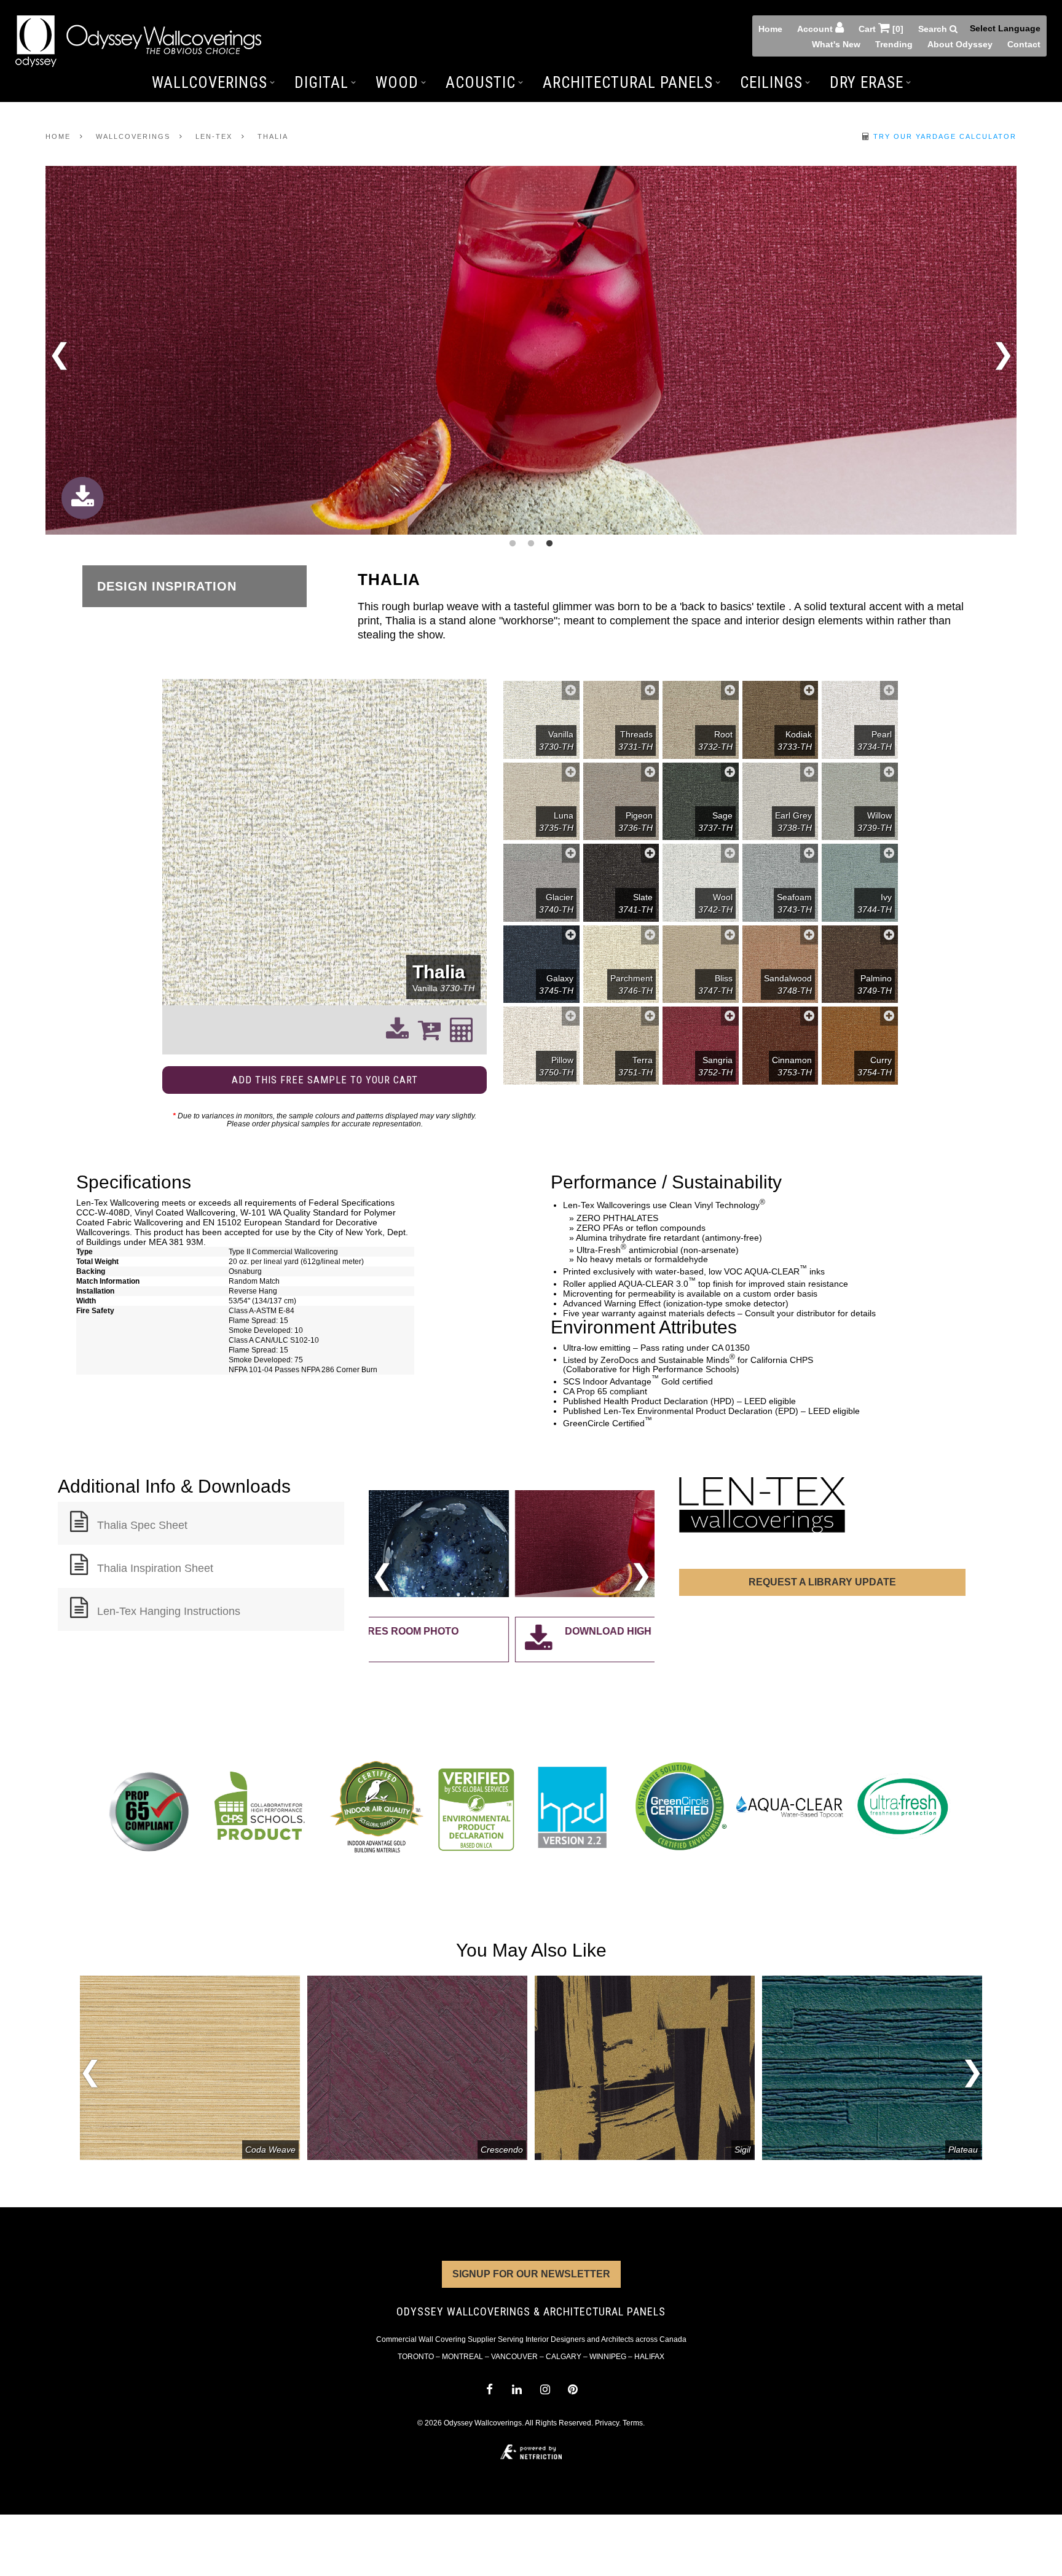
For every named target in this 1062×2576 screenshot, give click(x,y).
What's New (836, 44)
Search (934, 29)
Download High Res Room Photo (512, 1631)
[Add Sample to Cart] (571, 690)
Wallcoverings (210, 83)
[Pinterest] (572, 2389)
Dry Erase (867, 83)
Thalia (273, 136)
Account (816, 29)
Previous (59, 358)
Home (770, 29)
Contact (1024, 44)
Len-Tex (214, 136)
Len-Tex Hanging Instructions (169, 1611)
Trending (894, 44)
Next (1003, 351)
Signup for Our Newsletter (531, 2274)
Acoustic (481, 83)
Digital (321, 83)
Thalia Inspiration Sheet (155, 1568)
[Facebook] (489, 2389)
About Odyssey (960, 44)
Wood (397, 83)
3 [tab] (549, 544)
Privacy (607, 2423)
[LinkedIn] (517, 2389)
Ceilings (771, 83)
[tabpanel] (531, 351)
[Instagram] (545, 2389)
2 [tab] (531, 544)
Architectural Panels (628, 83)
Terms (633, 2423)
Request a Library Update (822, 1582)
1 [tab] (513, 544)
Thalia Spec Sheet (142, 1525)
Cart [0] (881, 29)
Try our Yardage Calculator (943, 136)
